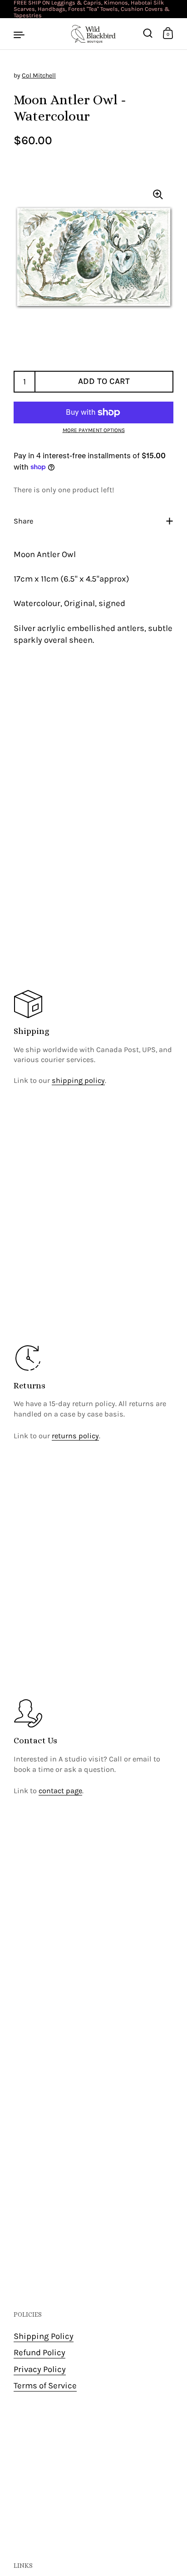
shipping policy (78, 1080)
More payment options (94, 430)
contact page (60, 1791)
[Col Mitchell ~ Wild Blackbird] (93, 34)
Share (23, 521)
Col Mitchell (39, 75)
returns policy (75, 1436)
